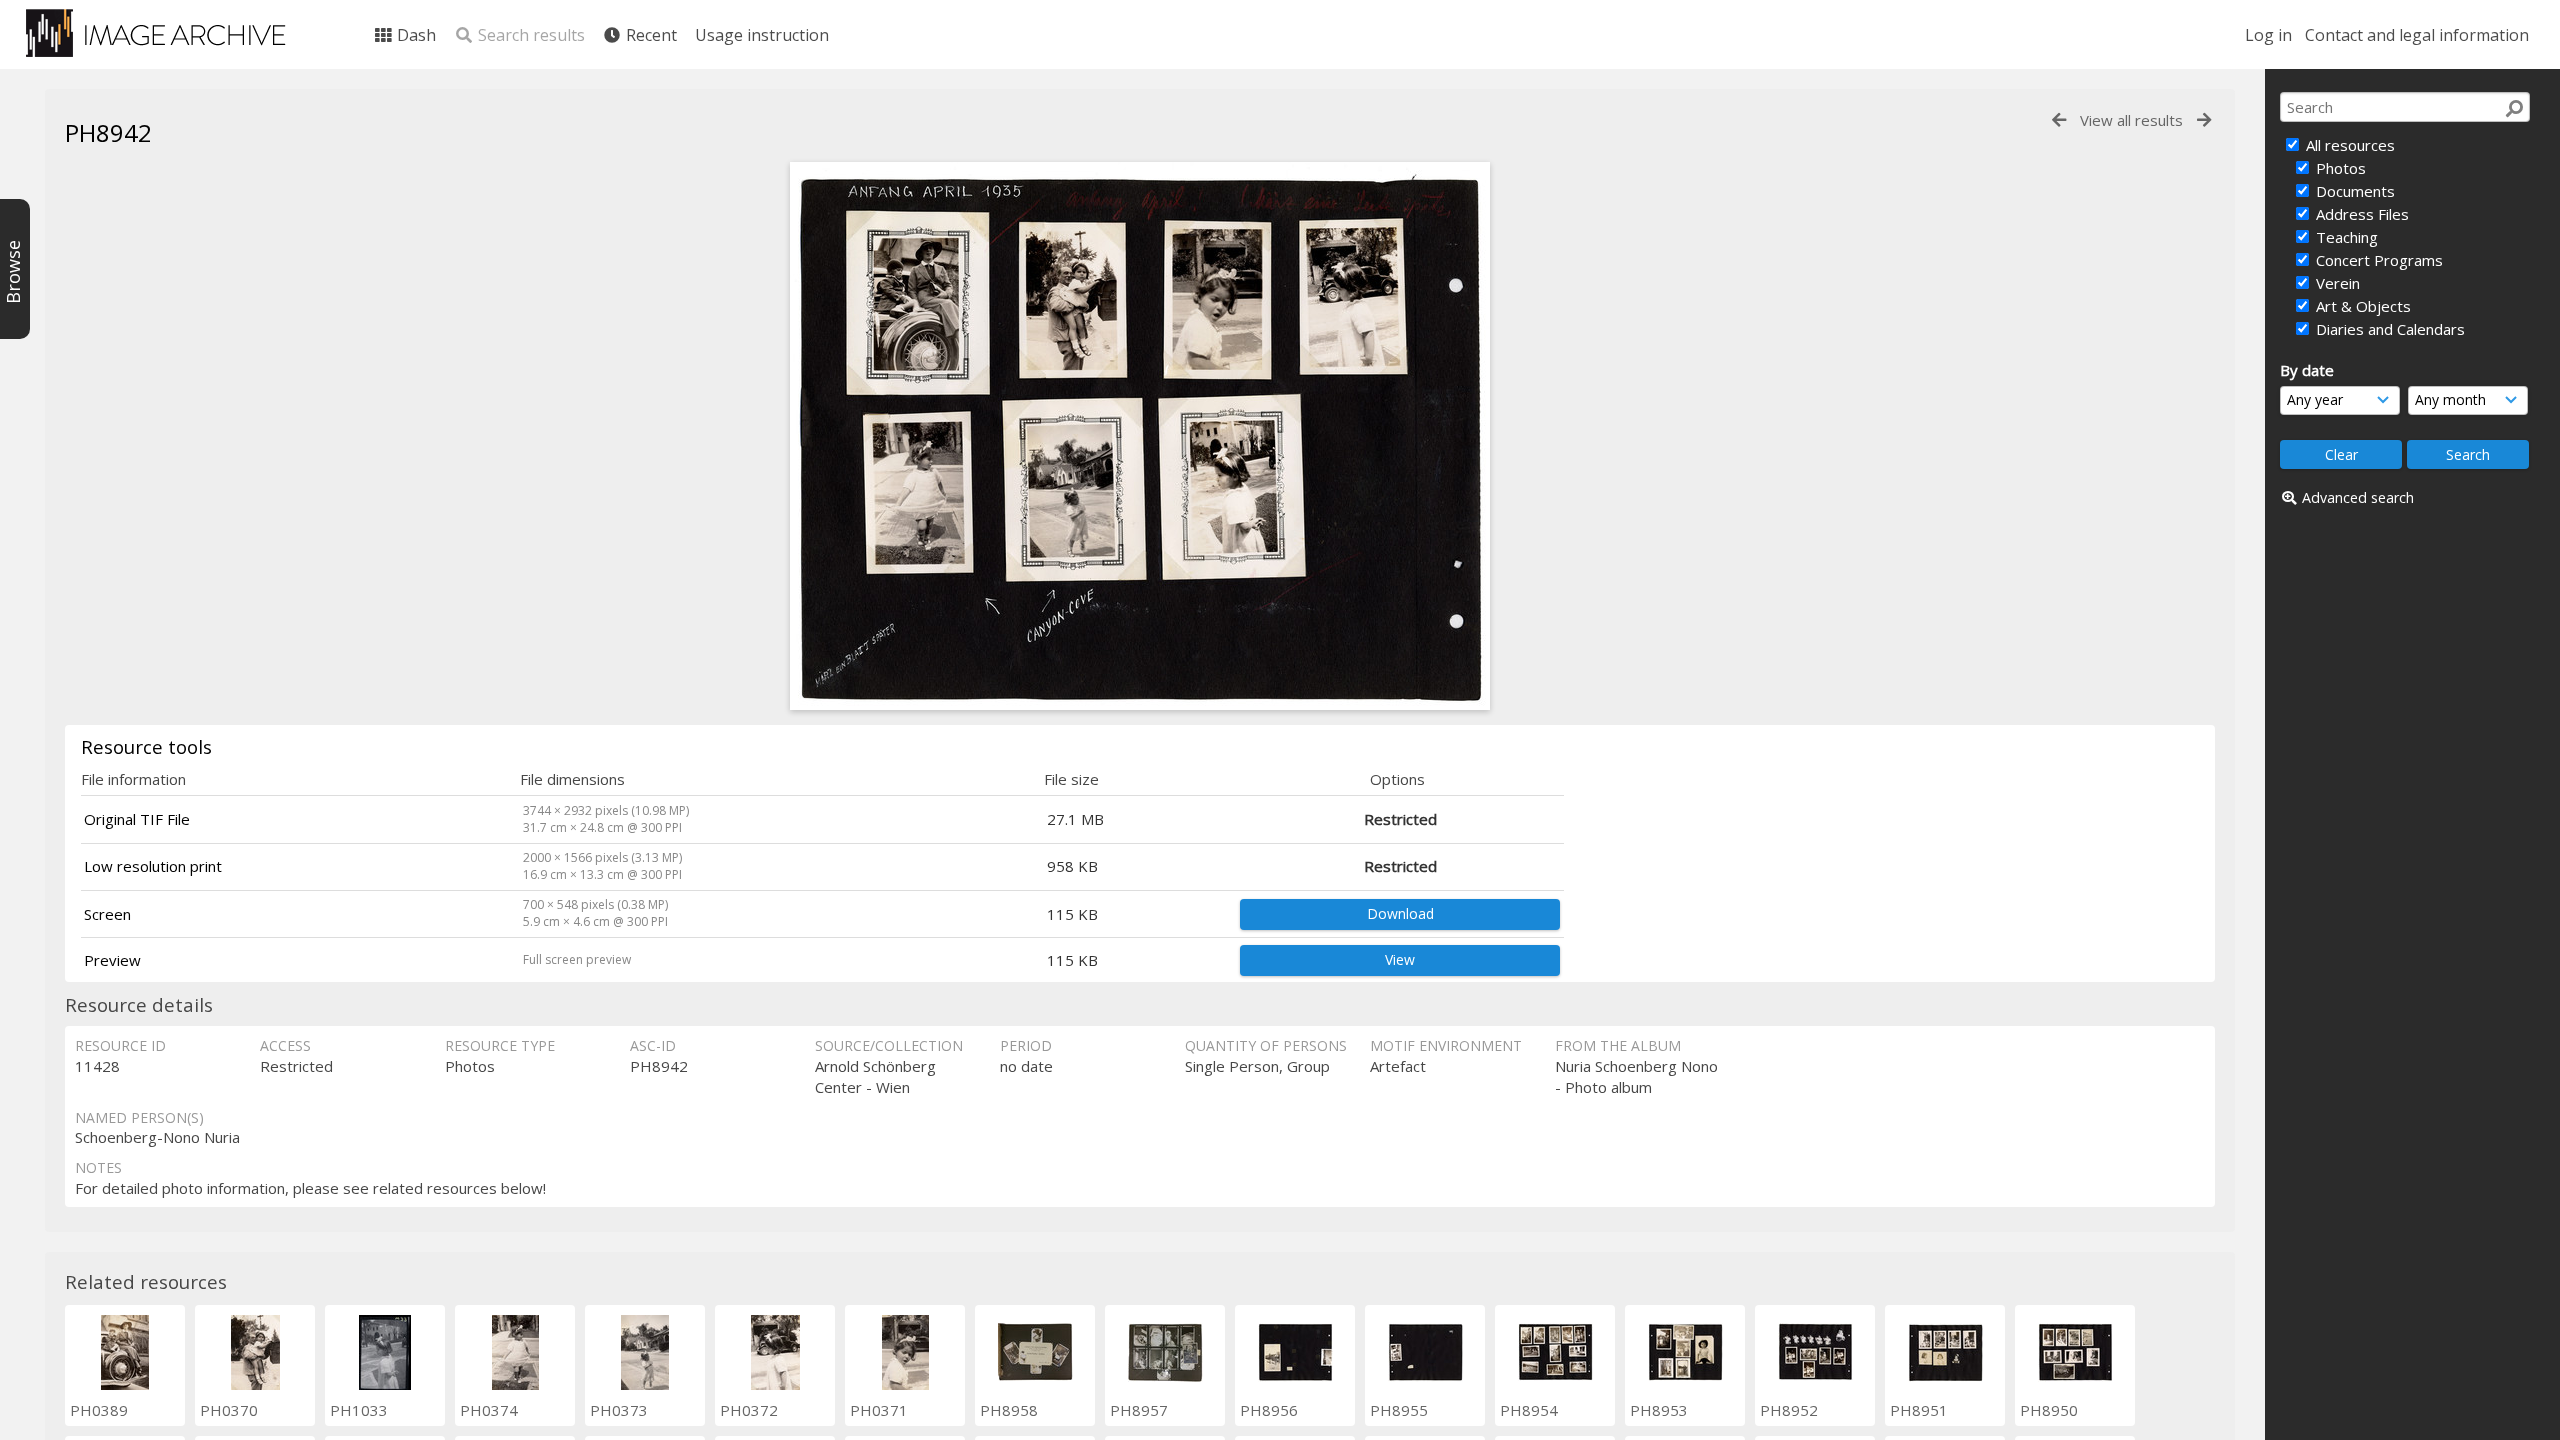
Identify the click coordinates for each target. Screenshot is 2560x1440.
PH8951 (1919, 1410)
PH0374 (489, 1410)
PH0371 (879, 1410)
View (1400, 959)
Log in (2268, 35)
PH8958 (1009, 1410)
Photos (2339, 168)
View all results (2131, 120)
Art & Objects (2361, 306)
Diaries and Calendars (2388, 329)
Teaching (2345, 237)
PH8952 (1789, 1410)
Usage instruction (762, 35)
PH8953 (1659, 1410)
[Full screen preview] (1140, 704)
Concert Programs (2377, 260)
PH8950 (2049, 1410)
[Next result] (2204, 120)
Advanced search (2358, 497)
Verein (2336, 283)
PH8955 (1399, 1410)
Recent (649, 35)
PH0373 (619, 1410)
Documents (2353, 191)
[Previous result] (2059, 120)
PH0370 (229, 1410)
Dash (414, 35)
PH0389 (99, 1410)
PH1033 (359, 1410)
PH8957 (1139, 1410)
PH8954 (1529, 1410)
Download (1400, 913)
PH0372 (749, 1410)
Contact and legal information (2417, 35)
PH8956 (1269, 1410)
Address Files (2360, 214)
